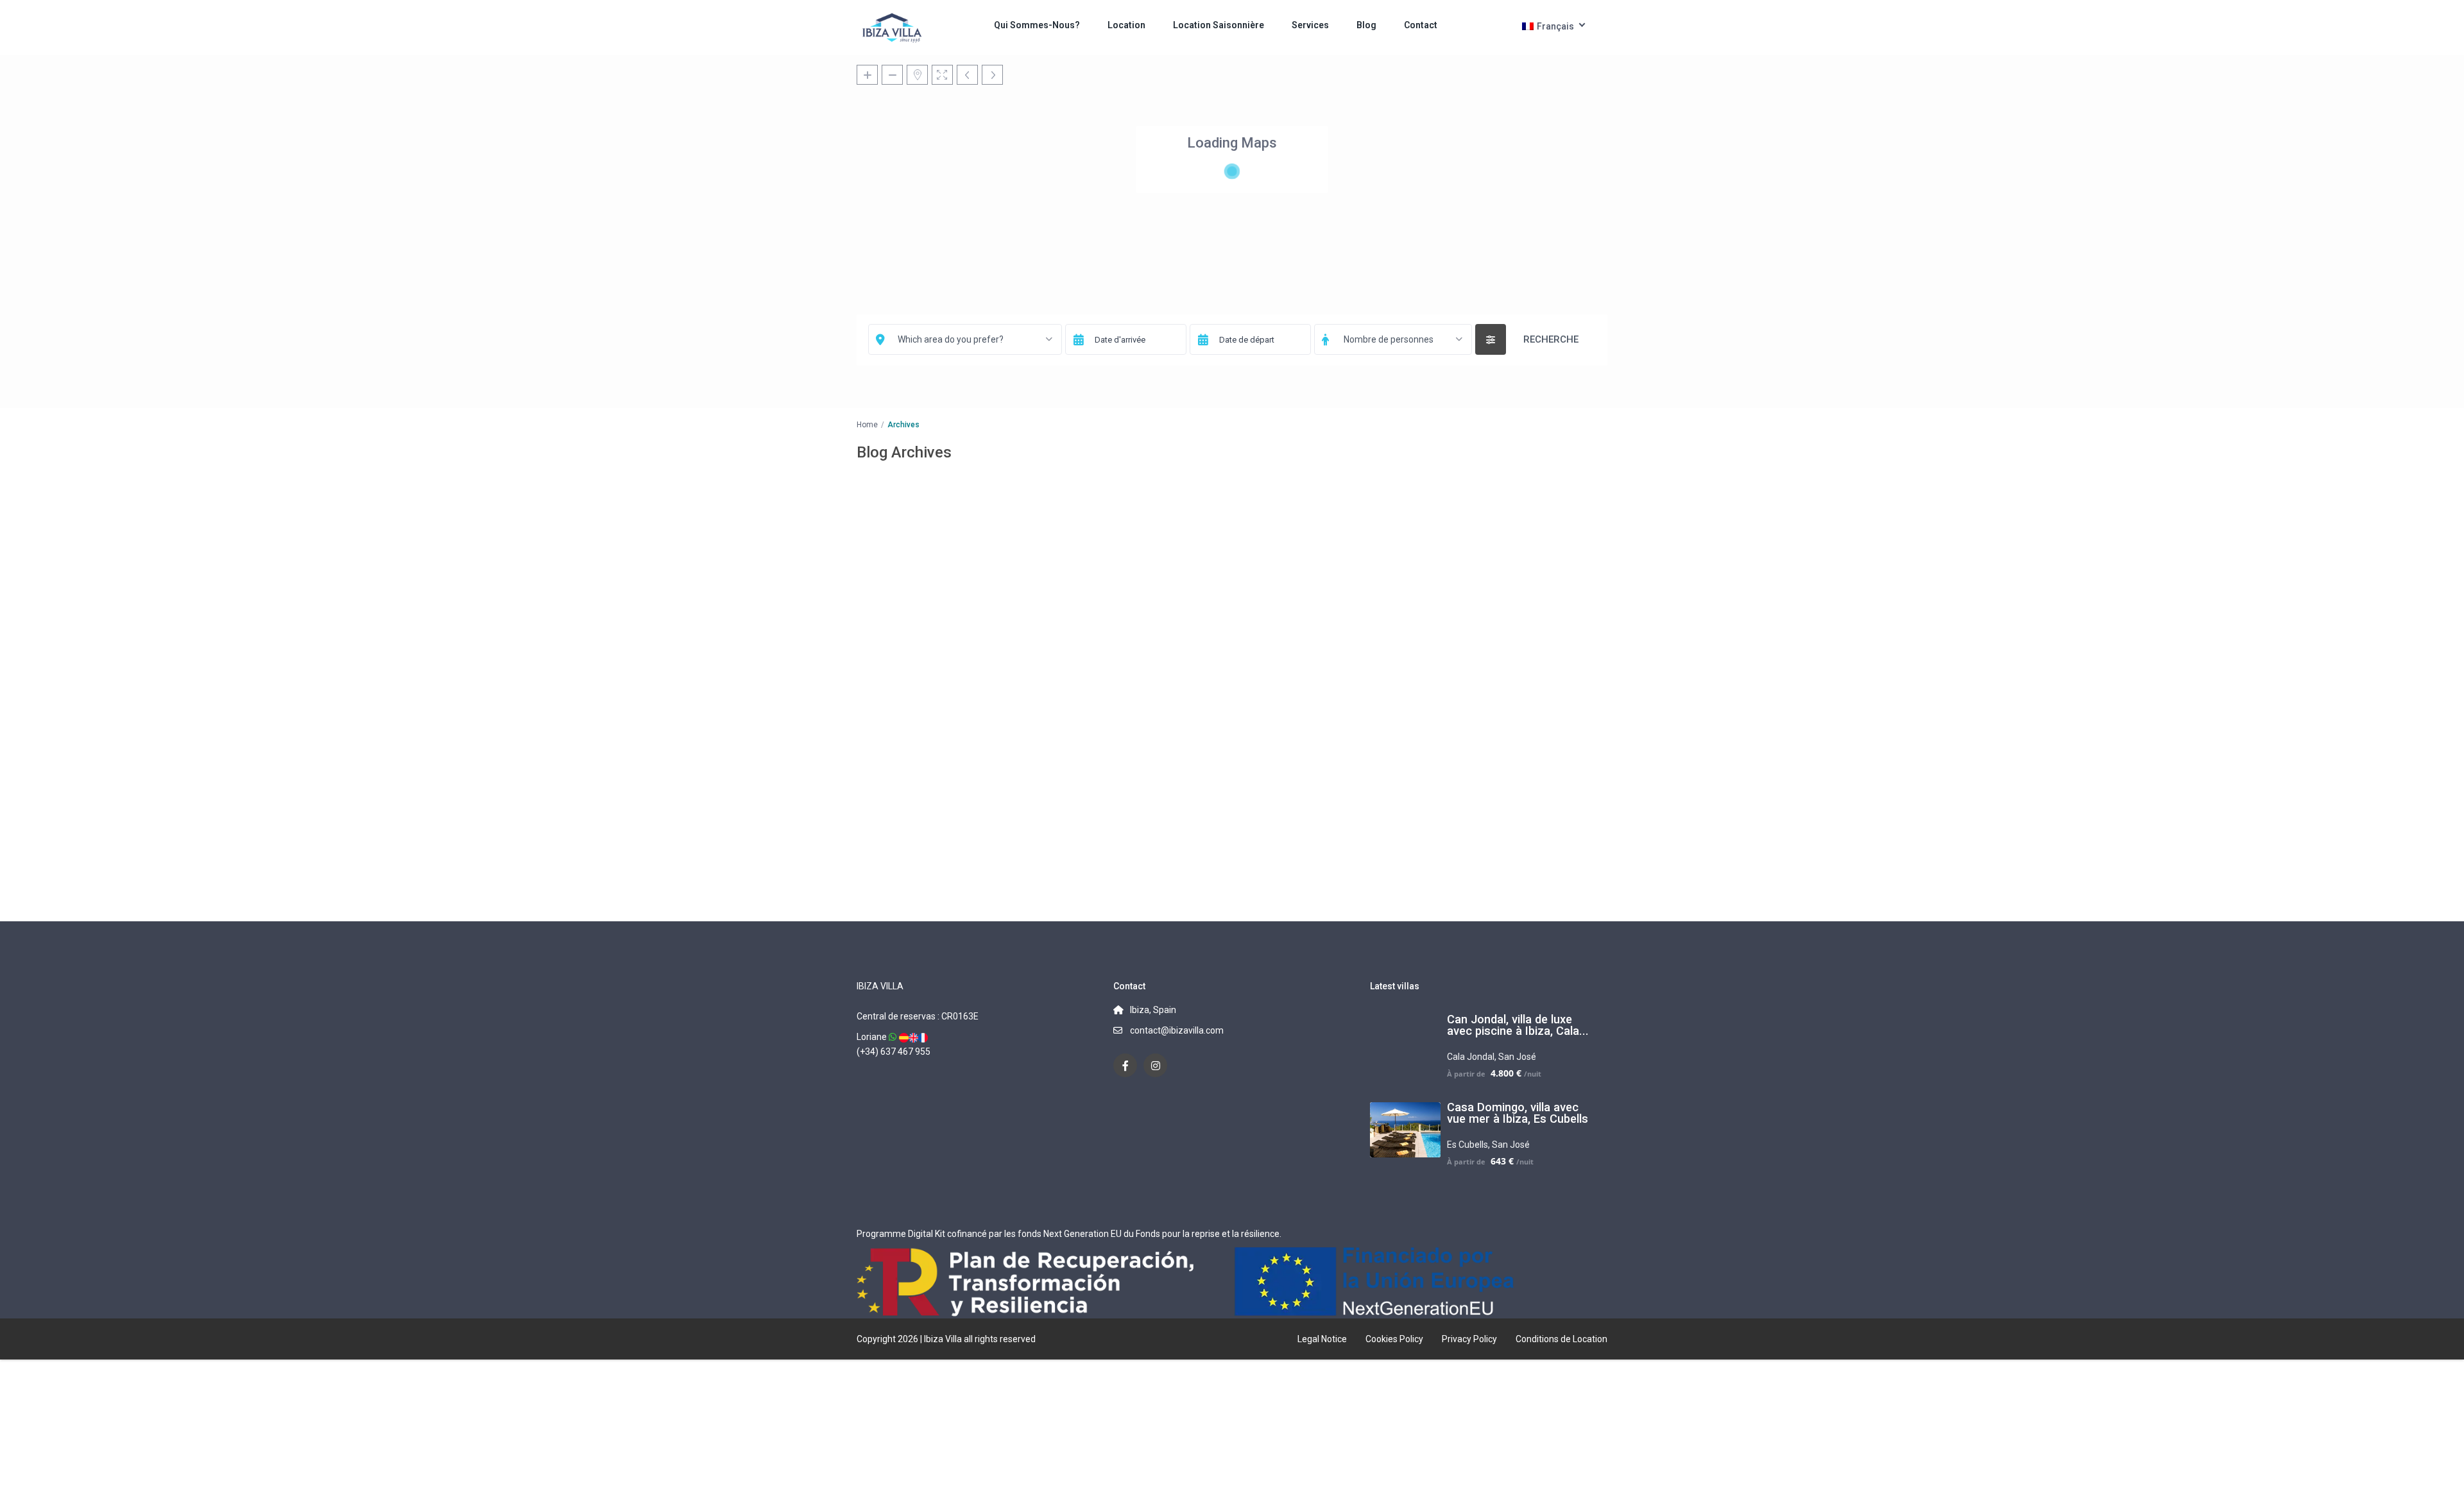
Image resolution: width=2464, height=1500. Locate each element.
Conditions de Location (1561, 1339)
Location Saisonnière (1219, 25)
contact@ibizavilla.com (1177, 1030)
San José (1517, 1057)
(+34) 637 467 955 (894, 1052)
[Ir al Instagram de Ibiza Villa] (1155, 1065)
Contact (1421, 25)
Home (867, 425)
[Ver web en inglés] (913, 1037)
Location (1126, 25)
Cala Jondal (1471, 1057)
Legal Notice (1322, 1339)
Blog (1366, 25)
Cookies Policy (1394, 1339)
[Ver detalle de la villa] (904, 1037)
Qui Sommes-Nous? (1037, 25)
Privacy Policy (1469, 1339)
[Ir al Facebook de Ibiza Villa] (1125, 1065)
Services (1310, 25)
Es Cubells (1467, 1145)
